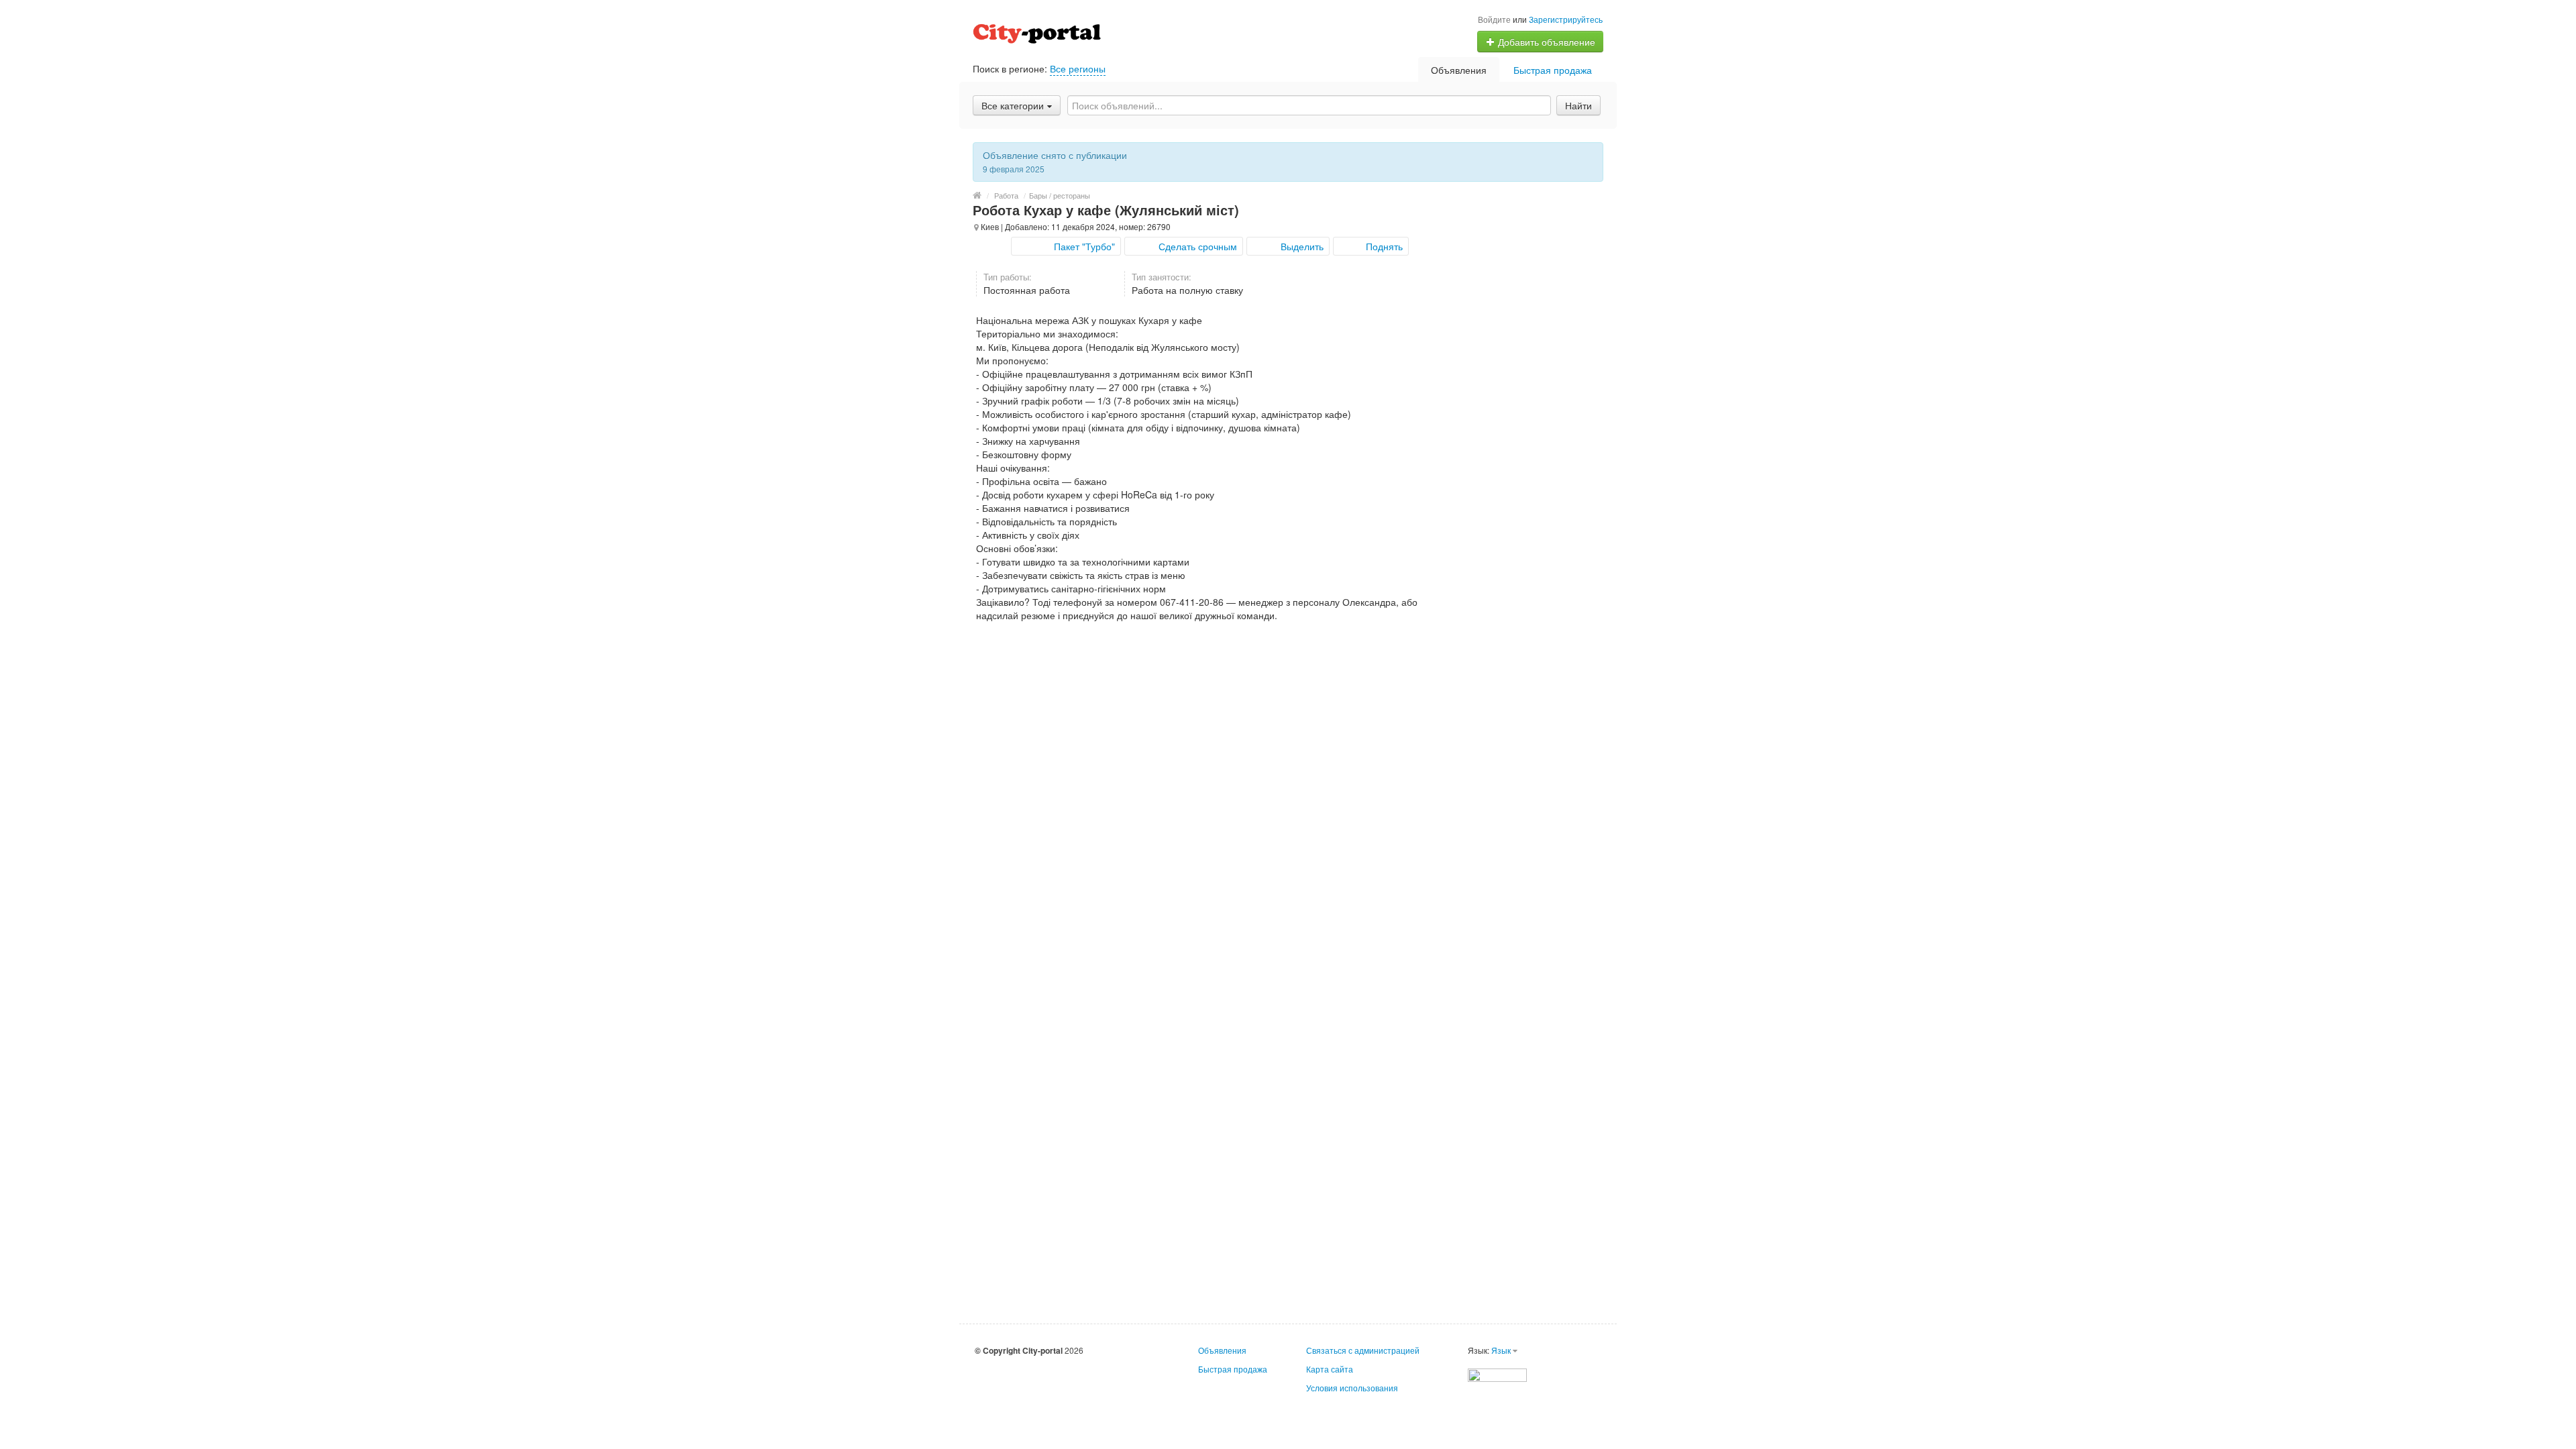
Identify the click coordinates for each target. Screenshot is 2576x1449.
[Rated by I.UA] (1497, 1374)
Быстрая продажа (1553, 70)
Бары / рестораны (1060, 195)
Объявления (1459, 70)
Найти (1578, 105)
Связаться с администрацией (1363, 1350)
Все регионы (1078, 68)
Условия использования (1352, 1388)
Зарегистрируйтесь (1566, 19)
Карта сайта (1330, 1369)
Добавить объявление (1545, 42)
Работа (1006, 195)
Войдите (1494, 19)
